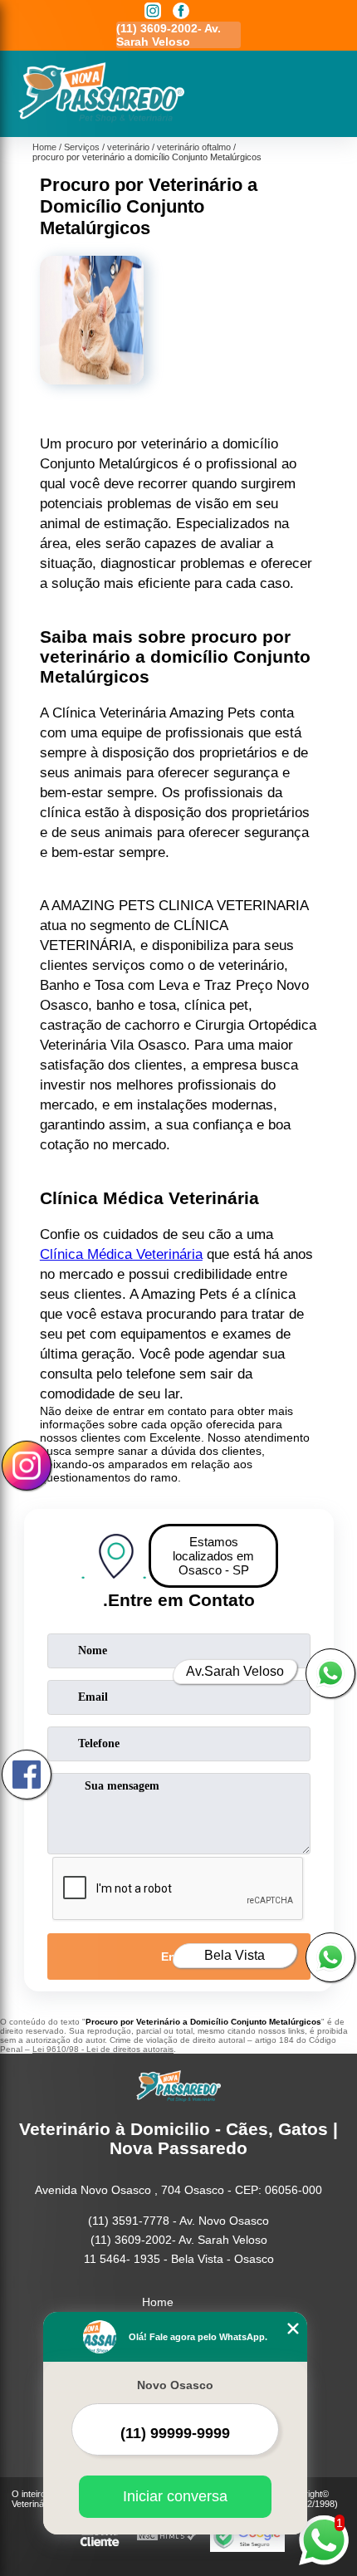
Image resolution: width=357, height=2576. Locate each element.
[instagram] (153, 12)
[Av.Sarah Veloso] (330, 1673)
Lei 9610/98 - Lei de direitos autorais (103, 2049)
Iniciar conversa (175, 2496)
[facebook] (181, 12)
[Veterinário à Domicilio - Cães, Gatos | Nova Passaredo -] (101, 119)
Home (158, 2302)
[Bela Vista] (330, 1957)
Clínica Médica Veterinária (121, 1254)
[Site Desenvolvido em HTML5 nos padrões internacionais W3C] (167, 2537)
